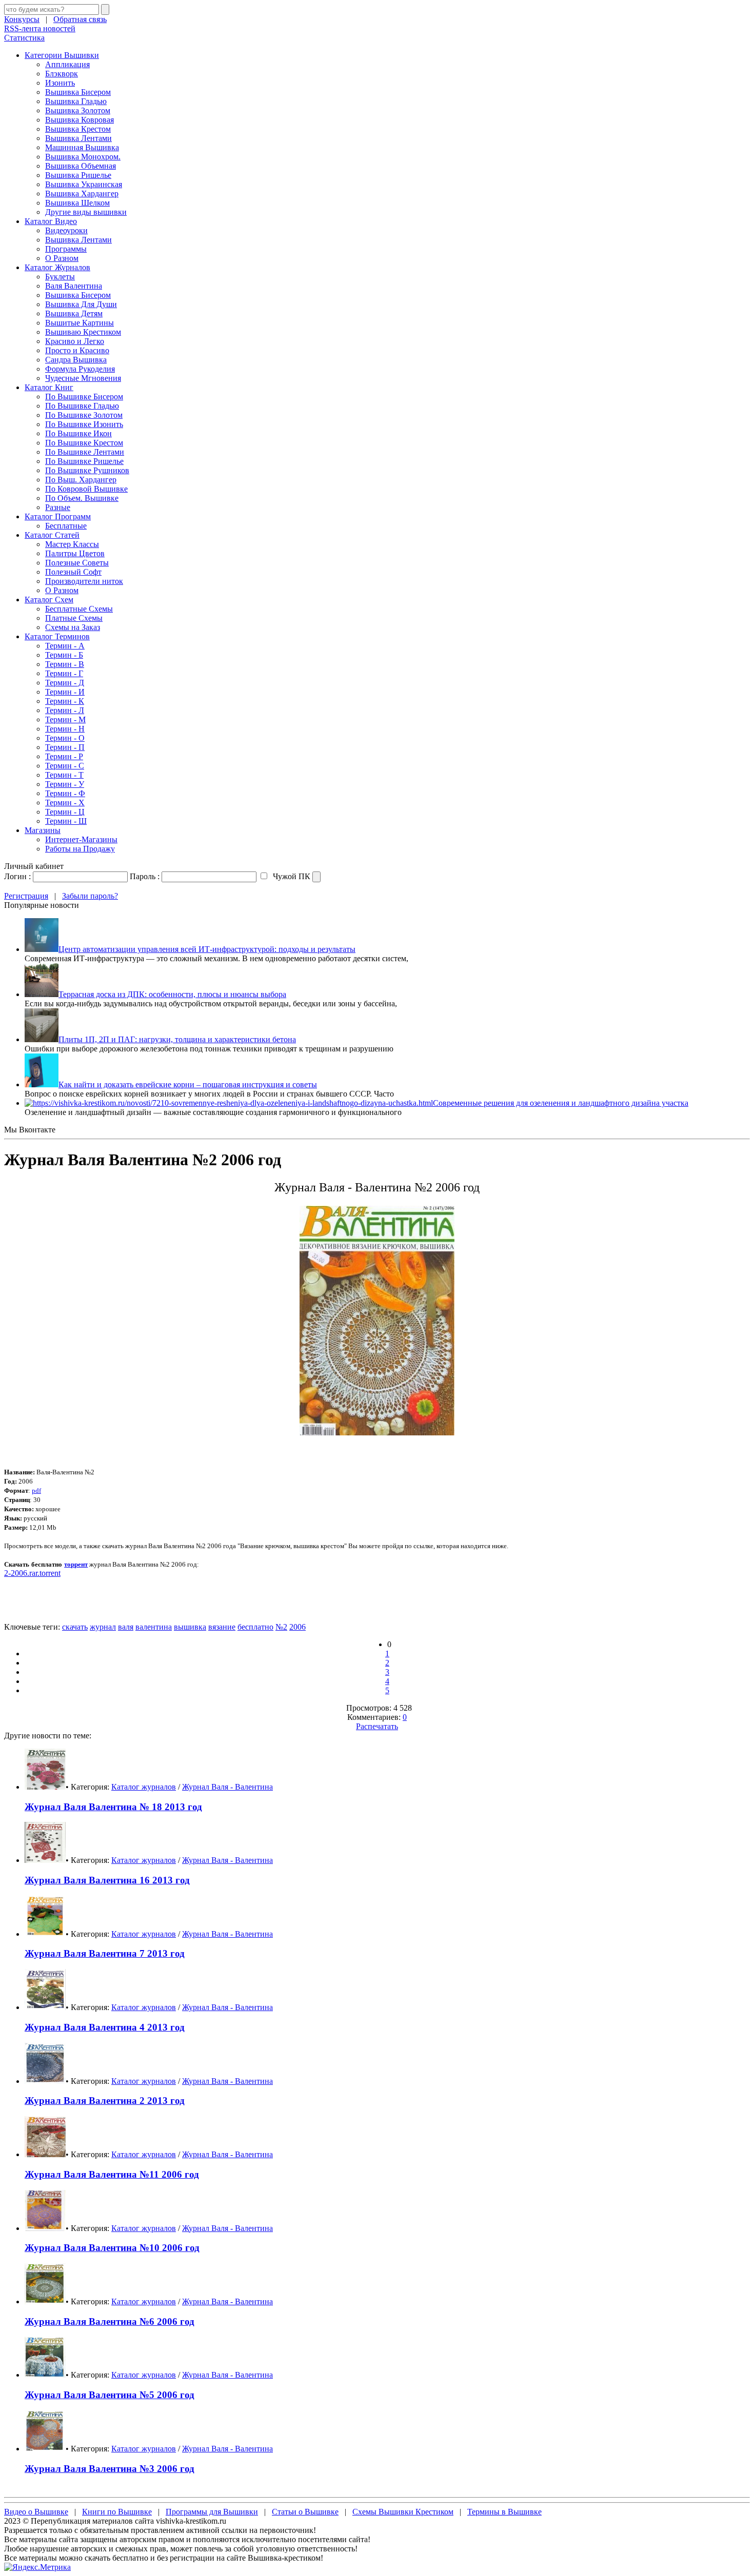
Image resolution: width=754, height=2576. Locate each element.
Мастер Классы (72, 544)
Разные (58, 507)
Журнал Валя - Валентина (227, 1787)
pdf (36, 1490)
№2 (281, 1627)
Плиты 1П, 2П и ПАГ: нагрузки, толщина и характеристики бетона (177, 1039)
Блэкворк (62, 74)
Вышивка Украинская (84, 184)
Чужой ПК (291, 876)
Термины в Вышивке (504, 2512)
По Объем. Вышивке (82, 498)
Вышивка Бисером (78, 92)
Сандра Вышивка (76, 360)
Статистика (24, 38)
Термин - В (65, 664)
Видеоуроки (66, 230)
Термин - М (65, 719)
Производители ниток (84, 581)
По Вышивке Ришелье (84, 461)
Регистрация (26, 896)
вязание (222, 1627)
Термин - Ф (65, 793)
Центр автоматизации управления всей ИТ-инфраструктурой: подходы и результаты (207, 949)
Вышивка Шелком (77, 203)
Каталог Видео (51, 221)
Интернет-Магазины (81, 839)
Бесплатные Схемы (79, 609)
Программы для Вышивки (212, 2512)
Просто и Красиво (77, 350)
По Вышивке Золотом (84, 415)
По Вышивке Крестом (84, 443)
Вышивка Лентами (78, 138)
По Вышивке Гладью (82, 406)
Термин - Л (65, 710)
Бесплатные (66, 526)
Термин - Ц (65, 812)
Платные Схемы (74, 618)
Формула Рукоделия (80, 369)
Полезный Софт (73, 572)
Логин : (17, 876)
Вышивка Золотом (78, 110)
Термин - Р (64, 756)
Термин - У (65, 784)
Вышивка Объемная (81, 166)
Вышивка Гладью (76, 101)
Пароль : (145, 876)
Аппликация (67, 64)
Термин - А (65, 646)
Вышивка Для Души (81, 304)
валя (126, 1627)
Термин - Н (65, 729)
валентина (154, 1627)
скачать (75, 1627)
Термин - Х (65, 803)
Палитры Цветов (75, 553)
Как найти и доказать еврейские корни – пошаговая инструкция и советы (188, 1084)
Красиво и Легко (75, 341)
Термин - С (65, 766)
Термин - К (65, 701)
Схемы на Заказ (73, 627)
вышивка (190, 1627)
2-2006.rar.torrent (32, 1573)
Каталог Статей (52, 535)
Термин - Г (64, 673)
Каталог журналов (144, 1787)
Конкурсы (22, 19)
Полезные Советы (77, 563)
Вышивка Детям (74, 313)
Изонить (60, 83)
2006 (297, 1627)
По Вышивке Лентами (85, 452)
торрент (76, 1564)
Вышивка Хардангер (82, 194)
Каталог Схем (49, 600)
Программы (66, 249)
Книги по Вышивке (117, 2512)
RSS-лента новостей (40, 28)
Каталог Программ (58, 516)
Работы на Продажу (80, 849)
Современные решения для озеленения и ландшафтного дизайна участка (561, 1103)
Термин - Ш (66, 821)
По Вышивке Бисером (84, 397)
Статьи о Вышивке (305, 2512)
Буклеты (60, 277)
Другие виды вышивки (86, 212)
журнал (103, 1627)
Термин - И (65, 692)
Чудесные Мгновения (83, 378)
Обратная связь (80, 19)
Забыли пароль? (90, 896)
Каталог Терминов (57, 636)
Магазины (43, 830)
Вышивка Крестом (78, 129)
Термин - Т (64, 775)
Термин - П (65, 747)
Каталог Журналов (57, 267)
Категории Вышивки (62, 55)
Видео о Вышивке (36, 2512)
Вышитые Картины (80, 323)
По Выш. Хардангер (81, 480)
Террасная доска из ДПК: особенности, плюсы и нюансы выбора (172, 994)
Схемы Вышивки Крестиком (403, 2512)
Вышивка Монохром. (83, 157)
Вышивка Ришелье (78, 175)
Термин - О (65, 738)
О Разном (62, 258)
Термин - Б (64, 655)
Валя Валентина (74, 286)
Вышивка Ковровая (80, 120)
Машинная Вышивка (82, 147)
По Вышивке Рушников (87, 470)
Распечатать (377, 1726)
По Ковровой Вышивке (86, 489)
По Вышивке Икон (78, 433)
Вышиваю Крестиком (83, 332)
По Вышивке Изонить (84, 424)
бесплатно (255, 1627)
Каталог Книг (49, 387)
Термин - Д (65, 683)
